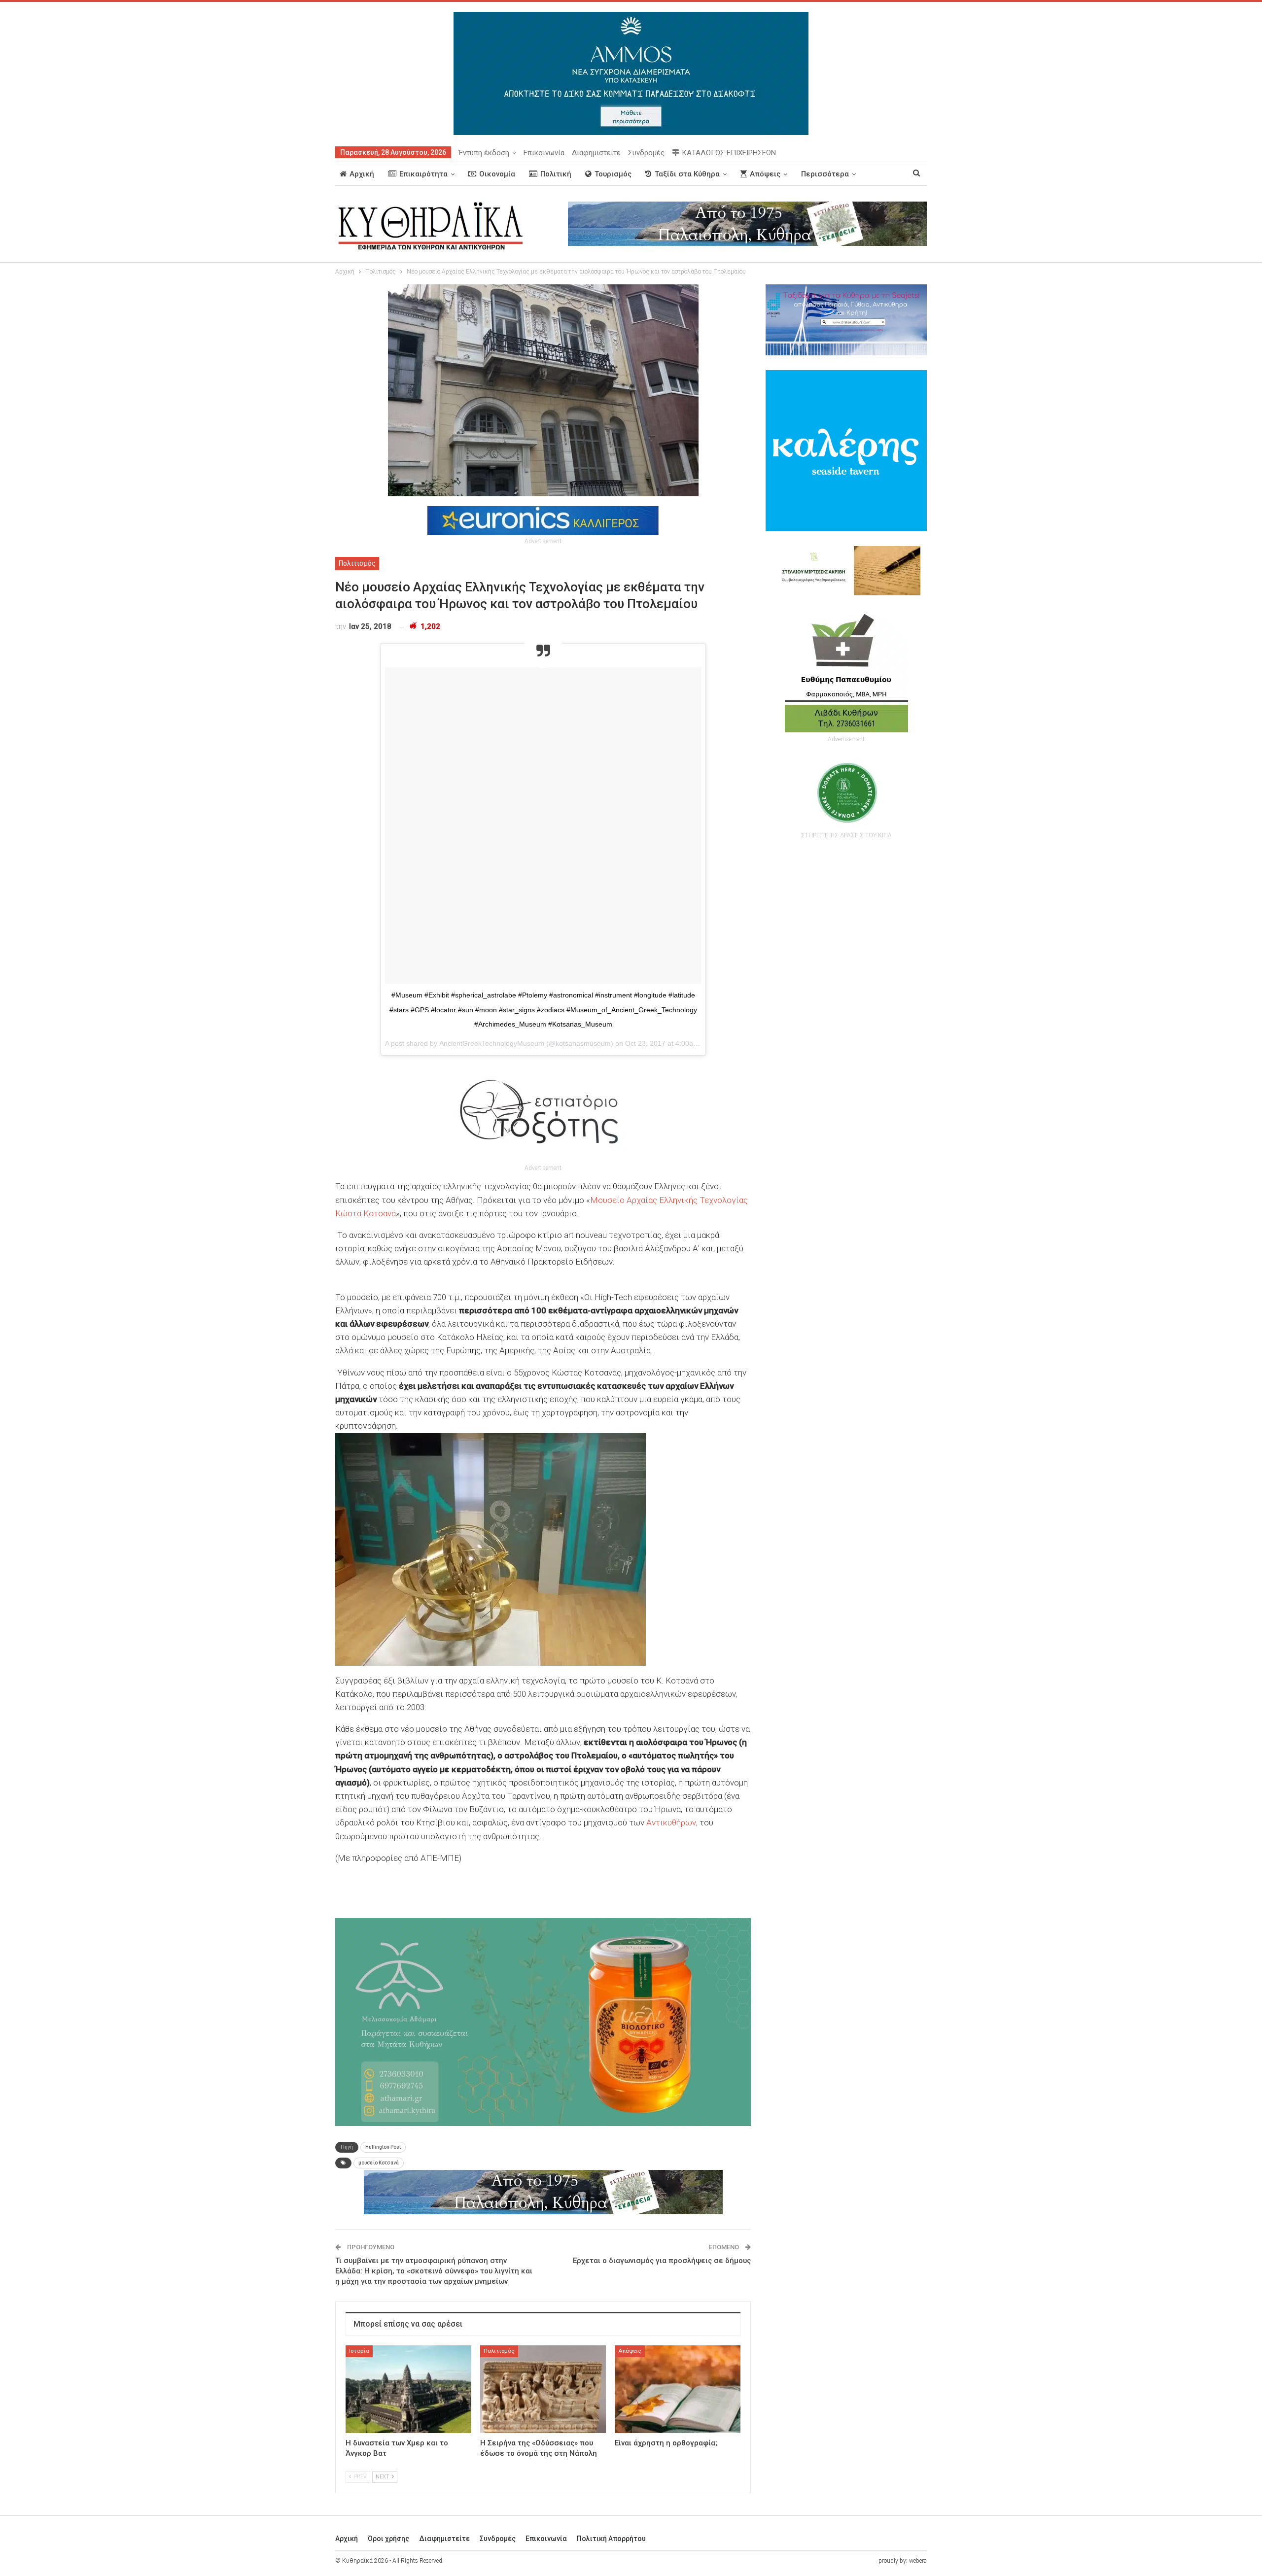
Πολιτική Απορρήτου (611, 2539)
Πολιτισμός (357, 563)
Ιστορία (359, 2351)
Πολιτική (556, 174)
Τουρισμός (613, 174)
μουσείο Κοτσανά (379, 2163)
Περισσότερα (825, 174)
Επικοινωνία (544, 153)
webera (918, 2561)
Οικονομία (497, 174)
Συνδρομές (646, 153)
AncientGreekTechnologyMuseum (492, 1043)
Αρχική (362, 174)
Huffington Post (383, 2147)
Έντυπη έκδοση (484, 153)
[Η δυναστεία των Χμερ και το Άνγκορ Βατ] (408, 2389)
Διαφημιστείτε (596, 153)
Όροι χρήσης (388, 2539)
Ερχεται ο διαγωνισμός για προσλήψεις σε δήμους (662, 2261)
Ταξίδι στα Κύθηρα (687, 174)
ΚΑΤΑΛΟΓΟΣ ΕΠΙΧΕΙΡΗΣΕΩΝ (729, 153)
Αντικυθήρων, (672, 1822)
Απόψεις (765, 174)
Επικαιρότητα (423, 174)
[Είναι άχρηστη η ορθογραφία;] (678, 2389)
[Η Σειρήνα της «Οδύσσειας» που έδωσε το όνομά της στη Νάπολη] (543, 2389)
